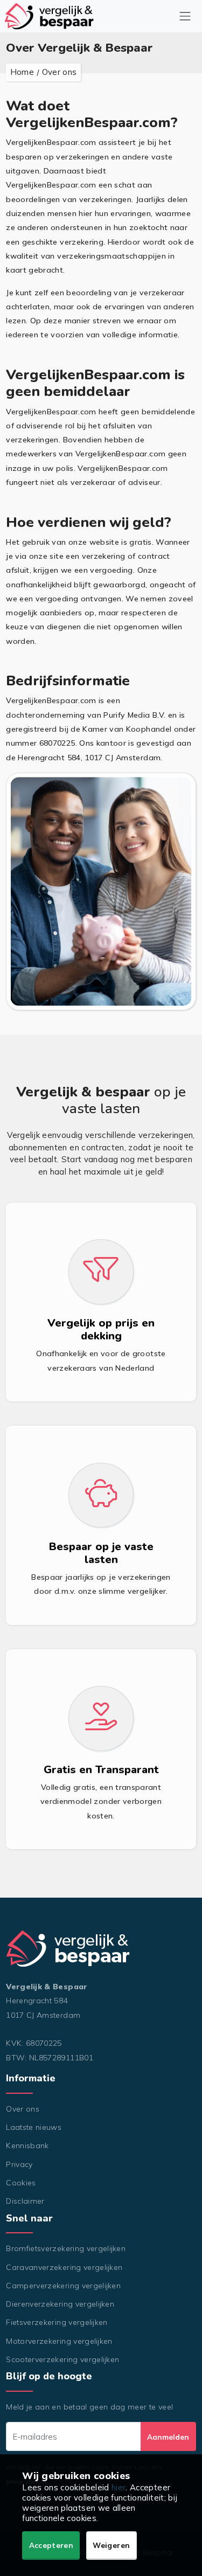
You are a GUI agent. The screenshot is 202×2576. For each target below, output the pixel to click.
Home (22, 72)
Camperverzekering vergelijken (63, 2286)
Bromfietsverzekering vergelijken (66, 2248)
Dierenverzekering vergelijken (60, 2304)
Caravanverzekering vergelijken (64, 2267)
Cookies (21, 2183)
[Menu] (185, 16)
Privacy (19, 2164)
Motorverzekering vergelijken (59, 2341)
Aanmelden (168, 2437)
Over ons (23, 2109)
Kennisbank (27, 2145)
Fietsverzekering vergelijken (57, 2322)
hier (119, 2487)
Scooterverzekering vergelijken (62, 2359)
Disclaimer (25, 2201)
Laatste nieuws (34, 2127)
